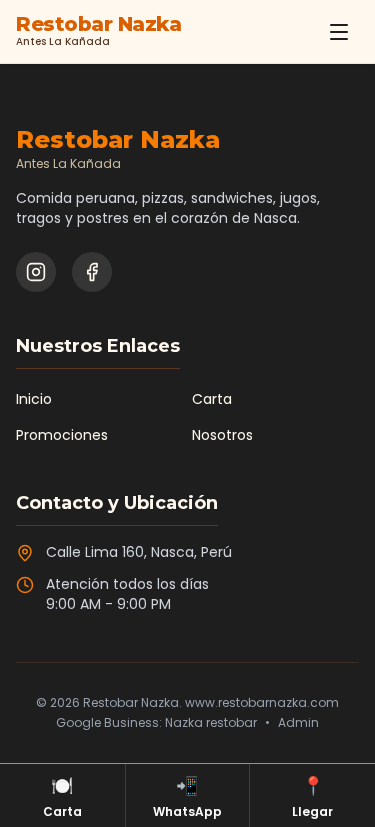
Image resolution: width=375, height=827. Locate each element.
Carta (212, 399)
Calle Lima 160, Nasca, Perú (139, 552)
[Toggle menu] (339, 32)
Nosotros (222, 435)
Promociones (62, 435)
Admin (298, 723)
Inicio (34, 399)
